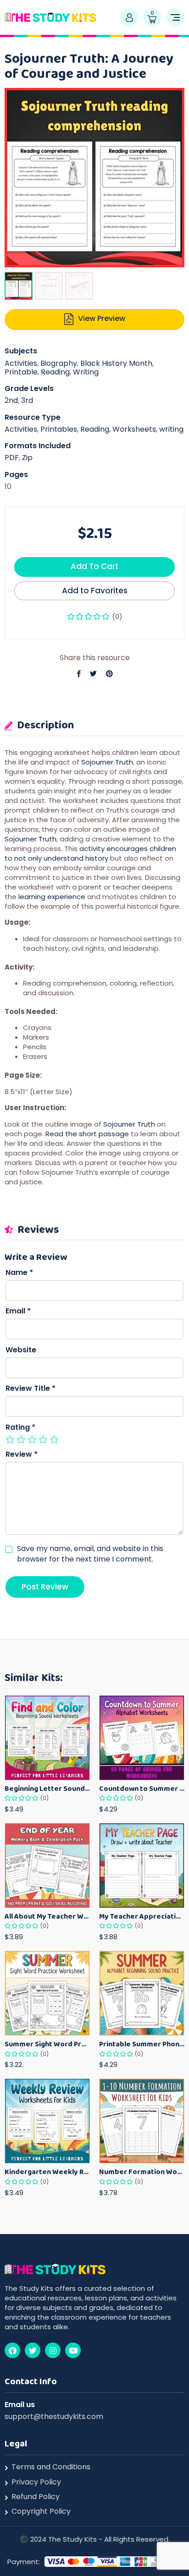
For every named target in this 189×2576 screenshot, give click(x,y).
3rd (27, 400)
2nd (11, 400)
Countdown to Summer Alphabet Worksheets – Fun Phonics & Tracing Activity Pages (142, 1788)
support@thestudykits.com (54, 2416)
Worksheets (134, 429)
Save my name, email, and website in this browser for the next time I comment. (90, 1554)
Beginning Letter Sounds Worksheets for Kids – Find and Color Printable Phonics (47, 1788)
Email (18, 1311)
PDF (12, 458)
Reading (55, 372)
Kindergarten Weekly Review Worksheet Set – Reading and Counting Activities (47, 2172)
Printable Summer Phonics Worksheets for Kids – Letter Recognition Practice (142, 2044)
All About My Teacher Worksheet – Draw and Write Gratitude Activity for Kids (47, 1916)
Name (19, 1273)
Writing (86, 372)
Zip (27, 458)
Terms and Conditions (51, 2467)
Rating (20, 1427)
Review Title (31, 1388)
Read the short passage (87, 1134)
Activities (21, 363)
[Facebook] (12, 2350)
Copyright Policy (41, 2511)
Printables (59, 429)
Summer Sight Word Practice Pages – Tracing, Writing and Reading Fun (47, 2044)
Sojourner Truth (107, 762)
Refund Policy (36, 2497)
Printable (21, 372)
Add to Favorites (95, 591)
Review (22, 1454)
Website (21, 1350)
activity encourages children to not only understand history (90, 853)
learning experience (52, 897)
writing (171, 429)
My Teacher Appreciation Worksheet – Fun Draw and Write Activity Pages (142, 1916)
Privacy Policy (36, 2482)
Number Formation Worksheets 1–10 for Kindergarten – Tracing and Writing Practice (142, 2172)
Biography (59, 363)
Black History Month (116, 363)
